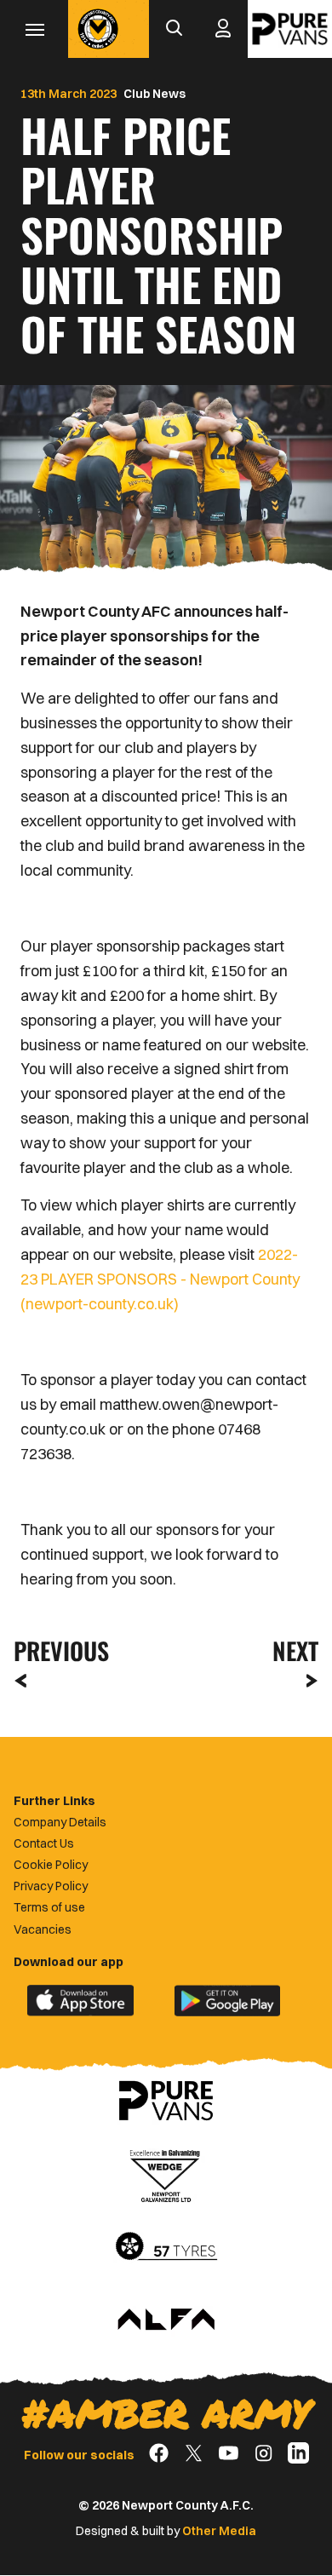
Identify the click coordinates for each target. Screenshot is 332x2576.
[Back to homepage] (98, 29)
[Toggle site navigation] (34, 29)
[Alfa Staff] (166, 2320)
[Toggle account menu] (223, 29)
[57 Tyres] (166, 2247)
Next (295, 1650)
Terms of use (49, 1907)
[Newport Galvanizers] (166, 2174)
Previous (56, 1650)
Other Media (219, 2531)
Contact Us (44, 1843)
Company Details (60, 1822)
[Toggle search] (174, 29)
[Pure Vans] (290, 29)
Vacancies (43, 1929)
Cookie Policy (51, 1865)
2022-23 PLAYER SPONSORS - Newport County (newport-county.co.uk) (160, 1279)
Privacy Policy (51, 1886)
